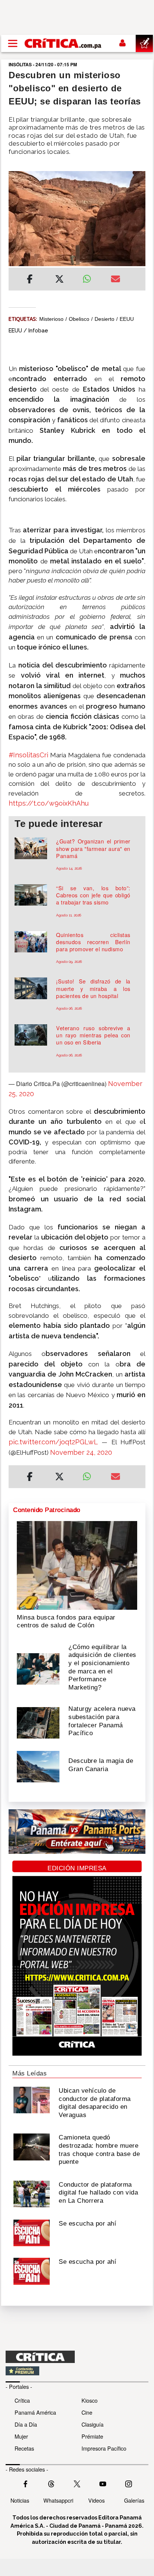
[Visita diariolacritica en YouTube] (103, 2483)
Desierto (104, 319)
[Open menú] (13, 43)
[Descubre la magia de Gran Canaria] (38, 1766)
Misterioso (51, 319)
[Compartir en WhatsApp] (91, 277)
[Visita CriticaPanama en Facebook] (25, 2483)
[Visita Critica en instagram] (129, 2483)
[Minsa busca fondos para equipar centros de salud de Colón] (77, 1564)
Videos (96, 2500)
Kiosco (90, 2400)
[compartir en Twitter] (59, 280)
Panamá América (35, 2412)
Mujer (21, 2436)
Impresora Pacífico (104, 2448)
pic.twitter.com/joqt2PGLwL (53, 1442)
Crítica (22, 2400)
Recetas (24, 2448)
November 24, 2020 (81, 1452)
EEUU (127, 319)
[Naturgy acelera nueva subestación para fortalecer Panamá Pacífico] (38, 1722)
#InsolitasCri (28, 755)
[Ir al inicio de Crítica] (63, 43)
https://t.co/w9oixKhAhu (49, 803)
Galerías (134, 2500)
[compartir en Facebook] (30, 280)
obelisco (79, 319)
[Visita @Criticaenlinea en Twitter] (51, 2483)
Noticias (20, 2500)
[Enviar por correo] (115, 280)
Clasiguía (93, 2424)
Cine (87, 2412)
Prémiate (92, 2436)
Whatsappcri (58, 2500)
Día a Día (26, 2424)
